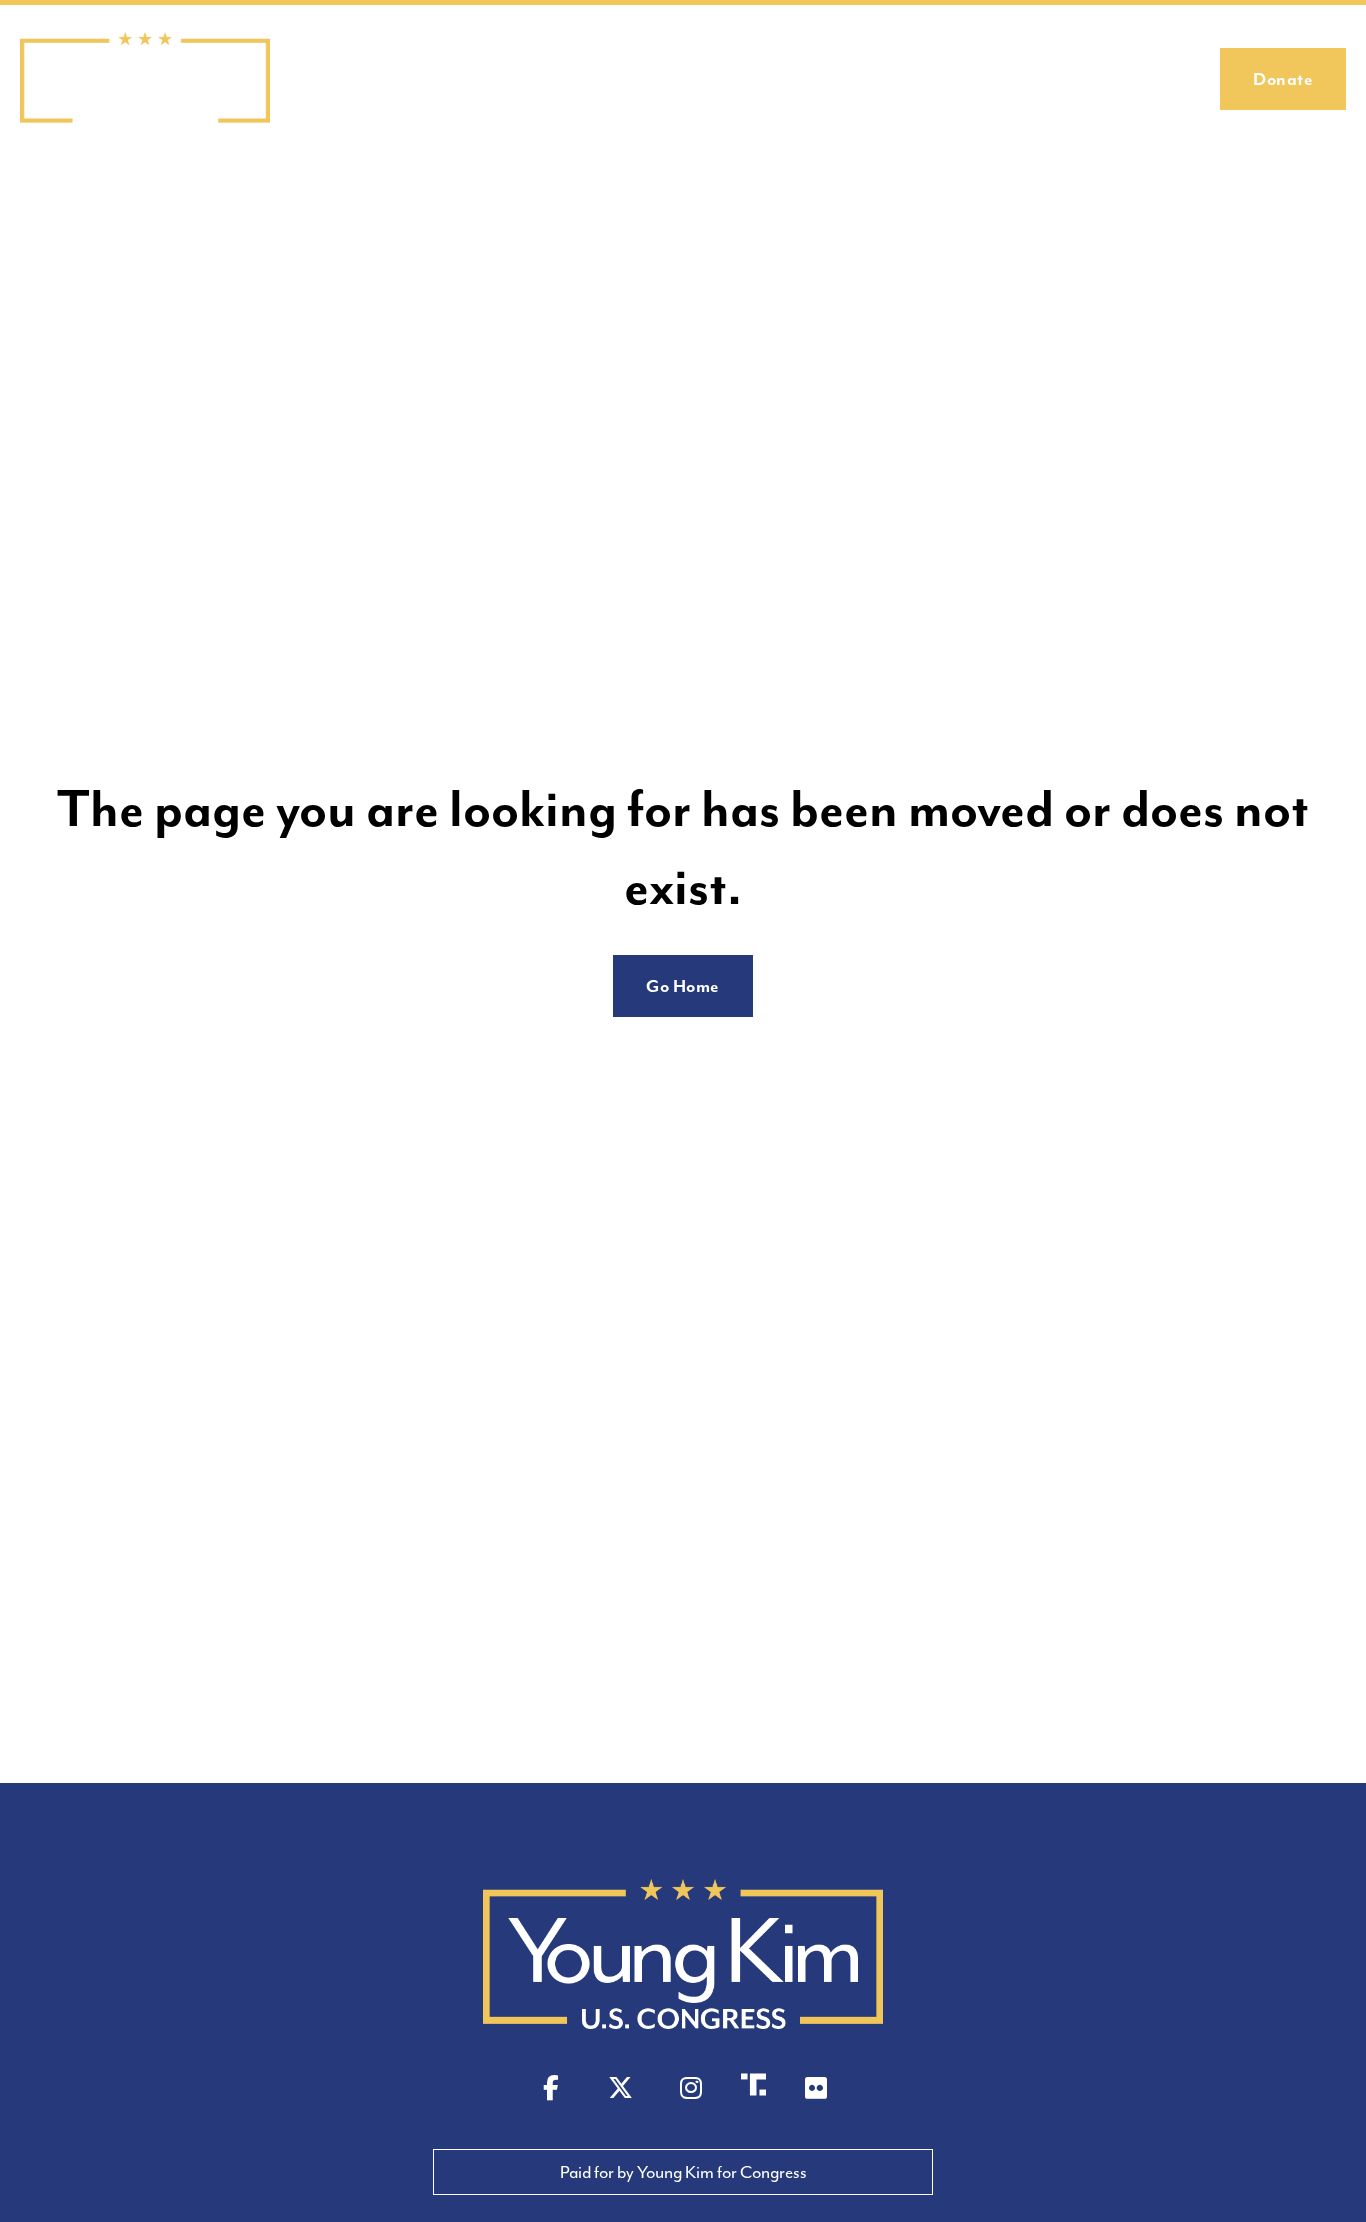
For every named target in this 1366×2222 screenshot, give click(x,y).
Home (722, 79)
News (1089, 79)
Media (1165, 79)
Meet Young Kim (838, 79)
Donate (1283, 79)
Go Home (683, 986)
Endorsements (984, 79)
